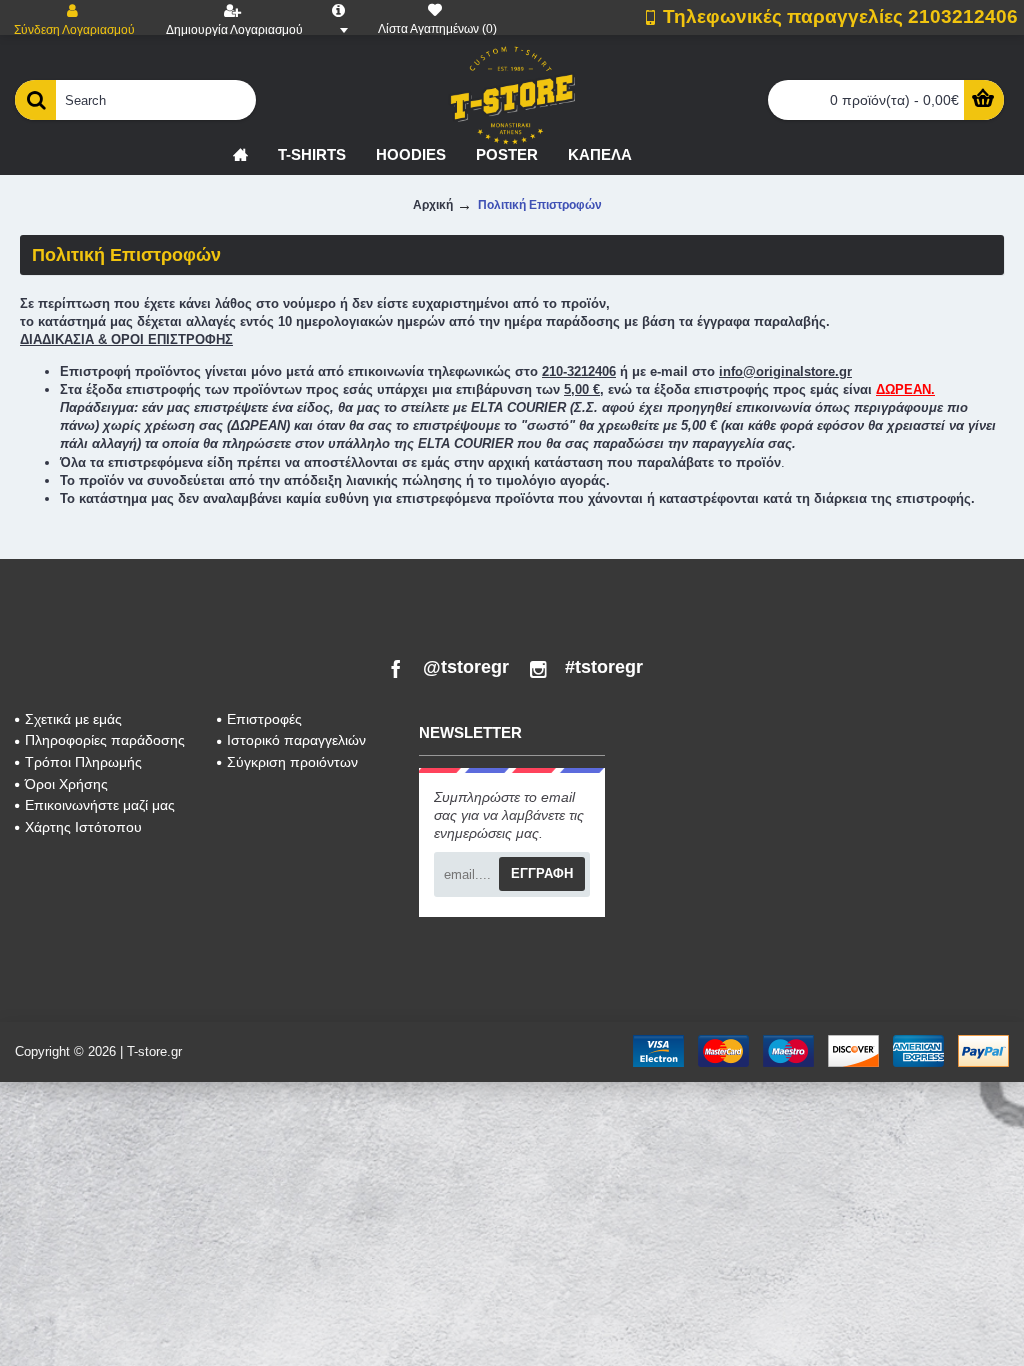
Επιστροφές (264, 719)
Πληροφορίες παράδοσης (105, 740)
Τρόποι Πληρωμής (83, 762)
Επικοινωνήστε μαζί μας (100, 805)
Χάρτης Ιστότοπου (83, 827)
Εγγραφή (542, 873)
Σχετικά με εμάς (73, 719)
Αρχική (433, 205)
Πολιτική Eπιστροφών (540, 205)
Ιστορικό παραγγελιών (296, 740)
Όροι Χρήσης (66, 784)
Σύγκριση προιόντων (292, 762)
